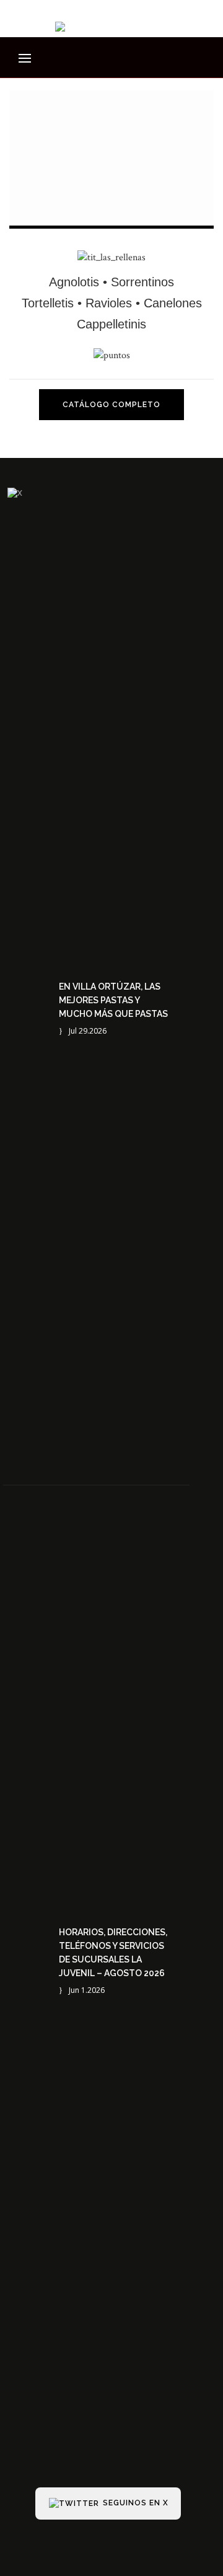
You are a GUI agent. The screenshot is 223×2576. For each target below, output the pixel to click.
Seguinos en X (134, 2503)
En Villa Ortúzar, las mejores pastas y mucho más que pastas (113, 1000)
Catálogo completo (111, 405)
